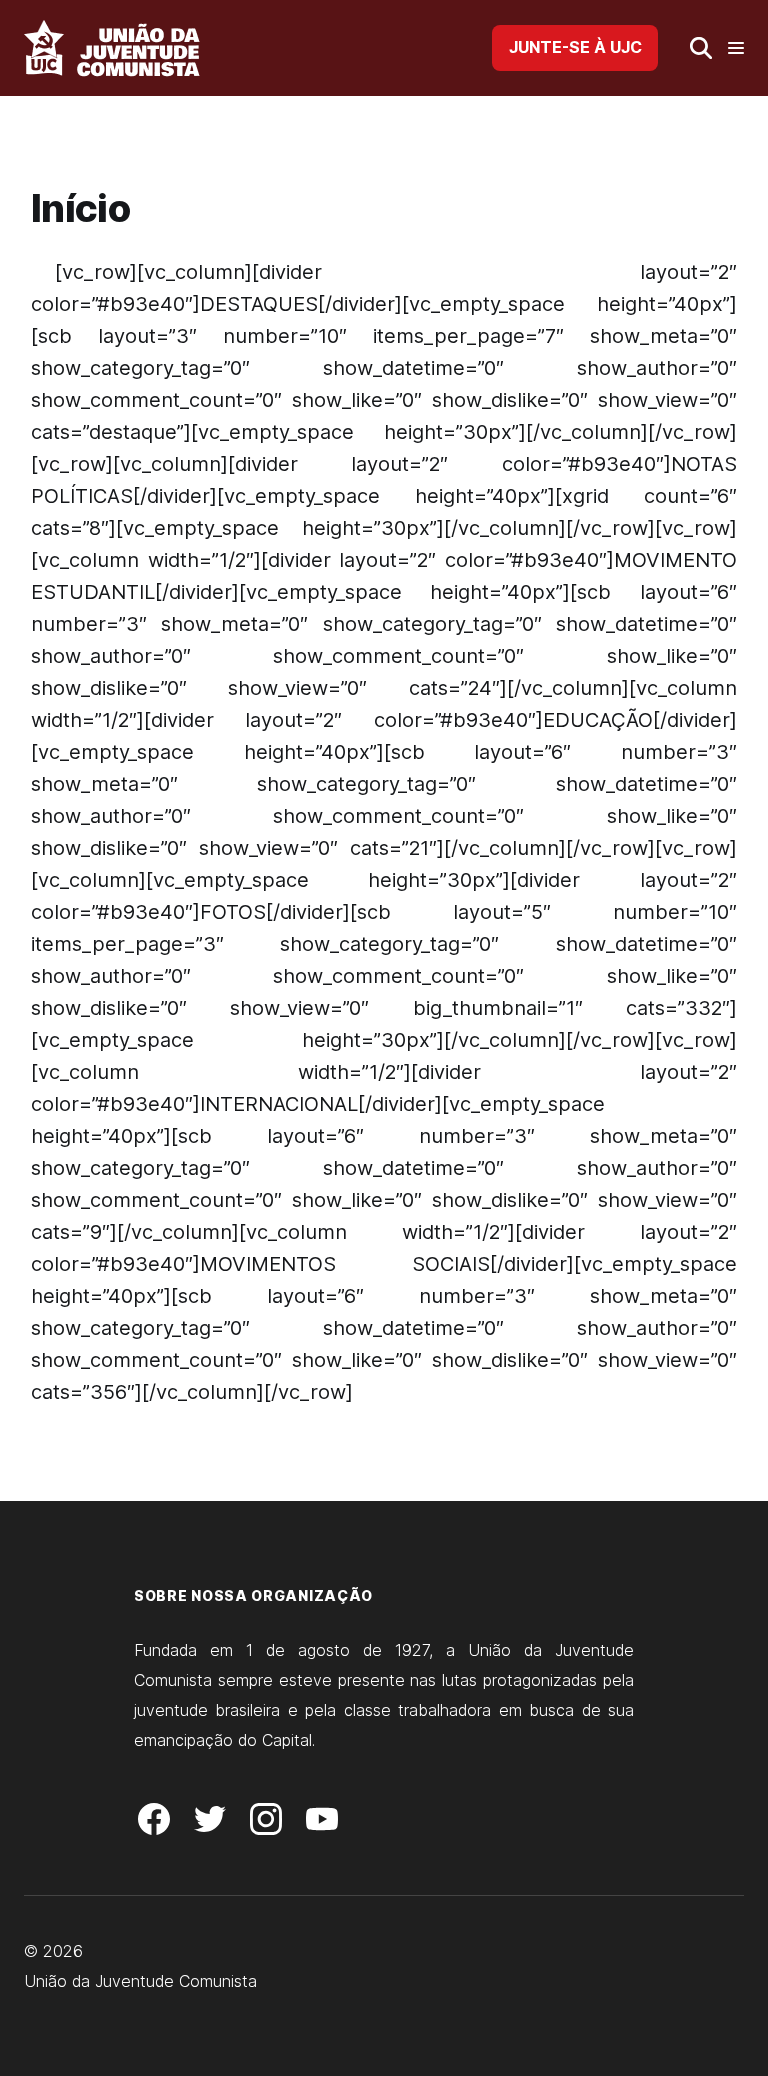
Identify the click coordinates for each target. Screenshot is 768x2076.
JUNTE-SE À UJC (575, 47)
